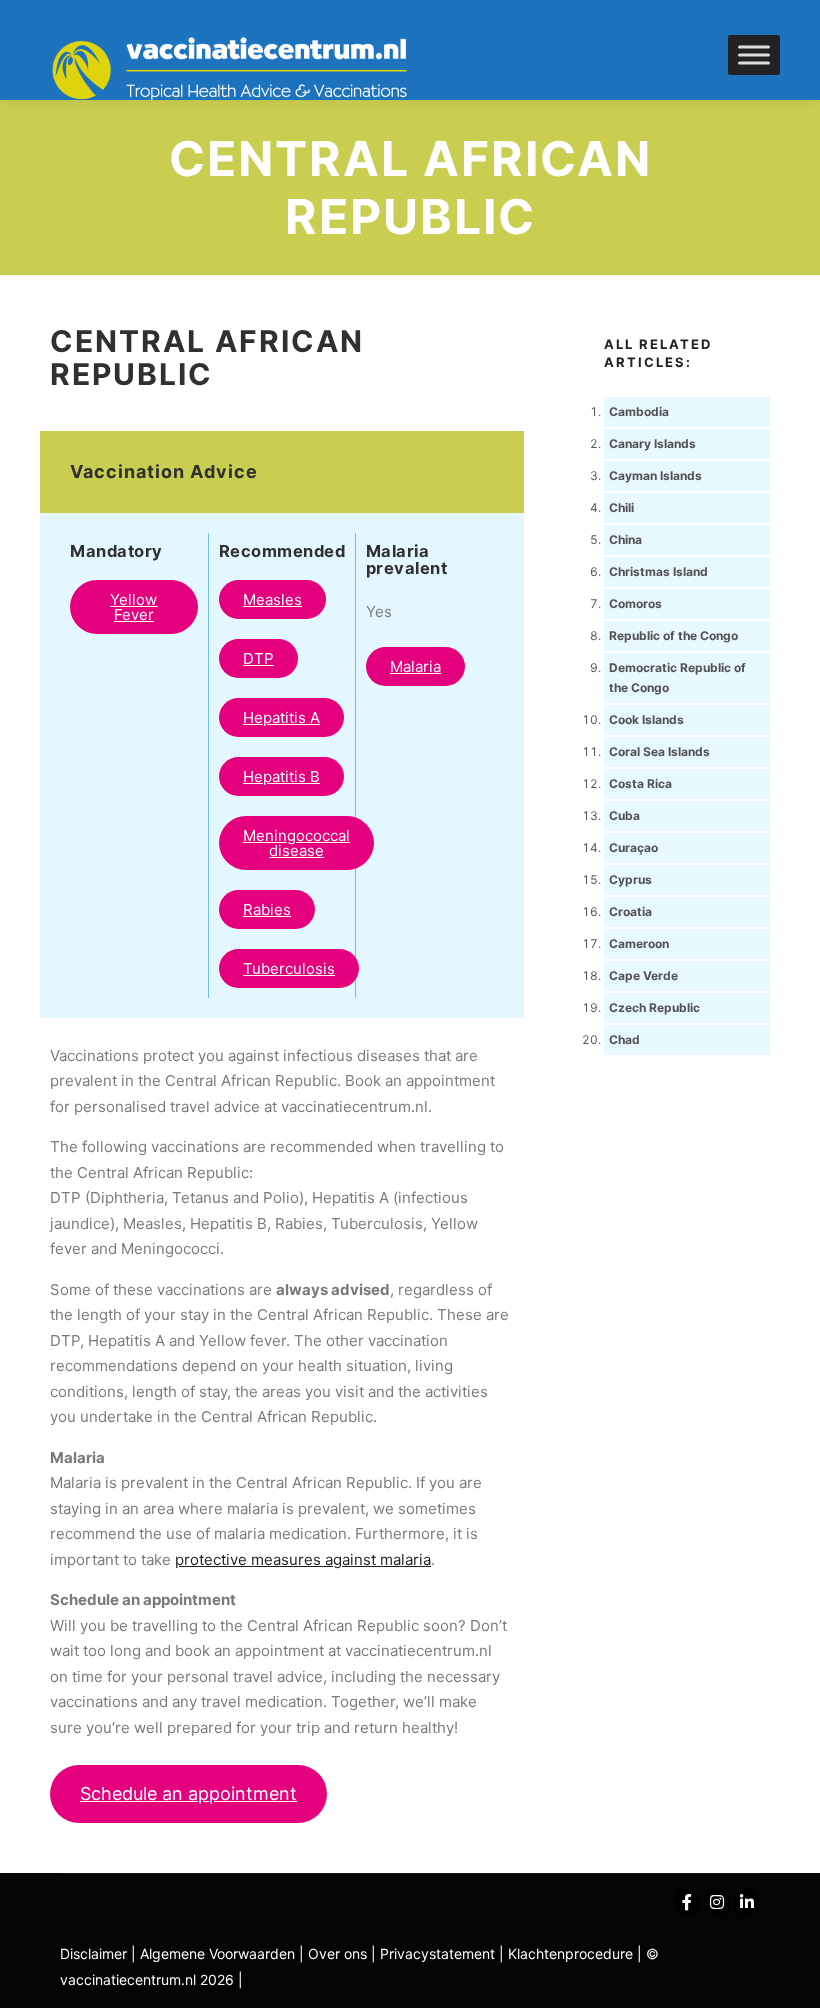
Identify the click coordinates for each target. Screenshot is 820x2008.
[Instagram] (717, 1902)
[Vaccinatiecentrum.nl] (240, 70)
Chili (621, 507)
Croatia (630, 911)
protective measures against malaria (303, 1559)
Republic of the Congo (673, 635)
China (625, 539)
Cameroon (639, 943)
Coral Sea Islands (659, 751)
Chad (624, 1039)
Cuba (624, 815)
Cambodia (639, 411)
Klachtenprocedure (570, 1953)
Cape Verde (643, 975)
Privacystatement (439, 1953)
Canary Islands (652, 443)
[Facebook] (687, 1902)
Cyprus (630, 879)
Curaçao (633, 847)
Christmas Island (658, 571)
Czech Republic (654, 1007)
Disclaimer (93, 1953)
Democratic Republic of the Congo (677, 677)
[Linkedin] (747, 1902)
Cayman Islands (655, 475)
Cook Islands (646, 719)
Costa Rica (640, 783)
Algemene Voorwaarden (217, 1953)
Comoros (635, 603)
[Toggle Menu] (754, 54)
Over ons (339, 1953)
